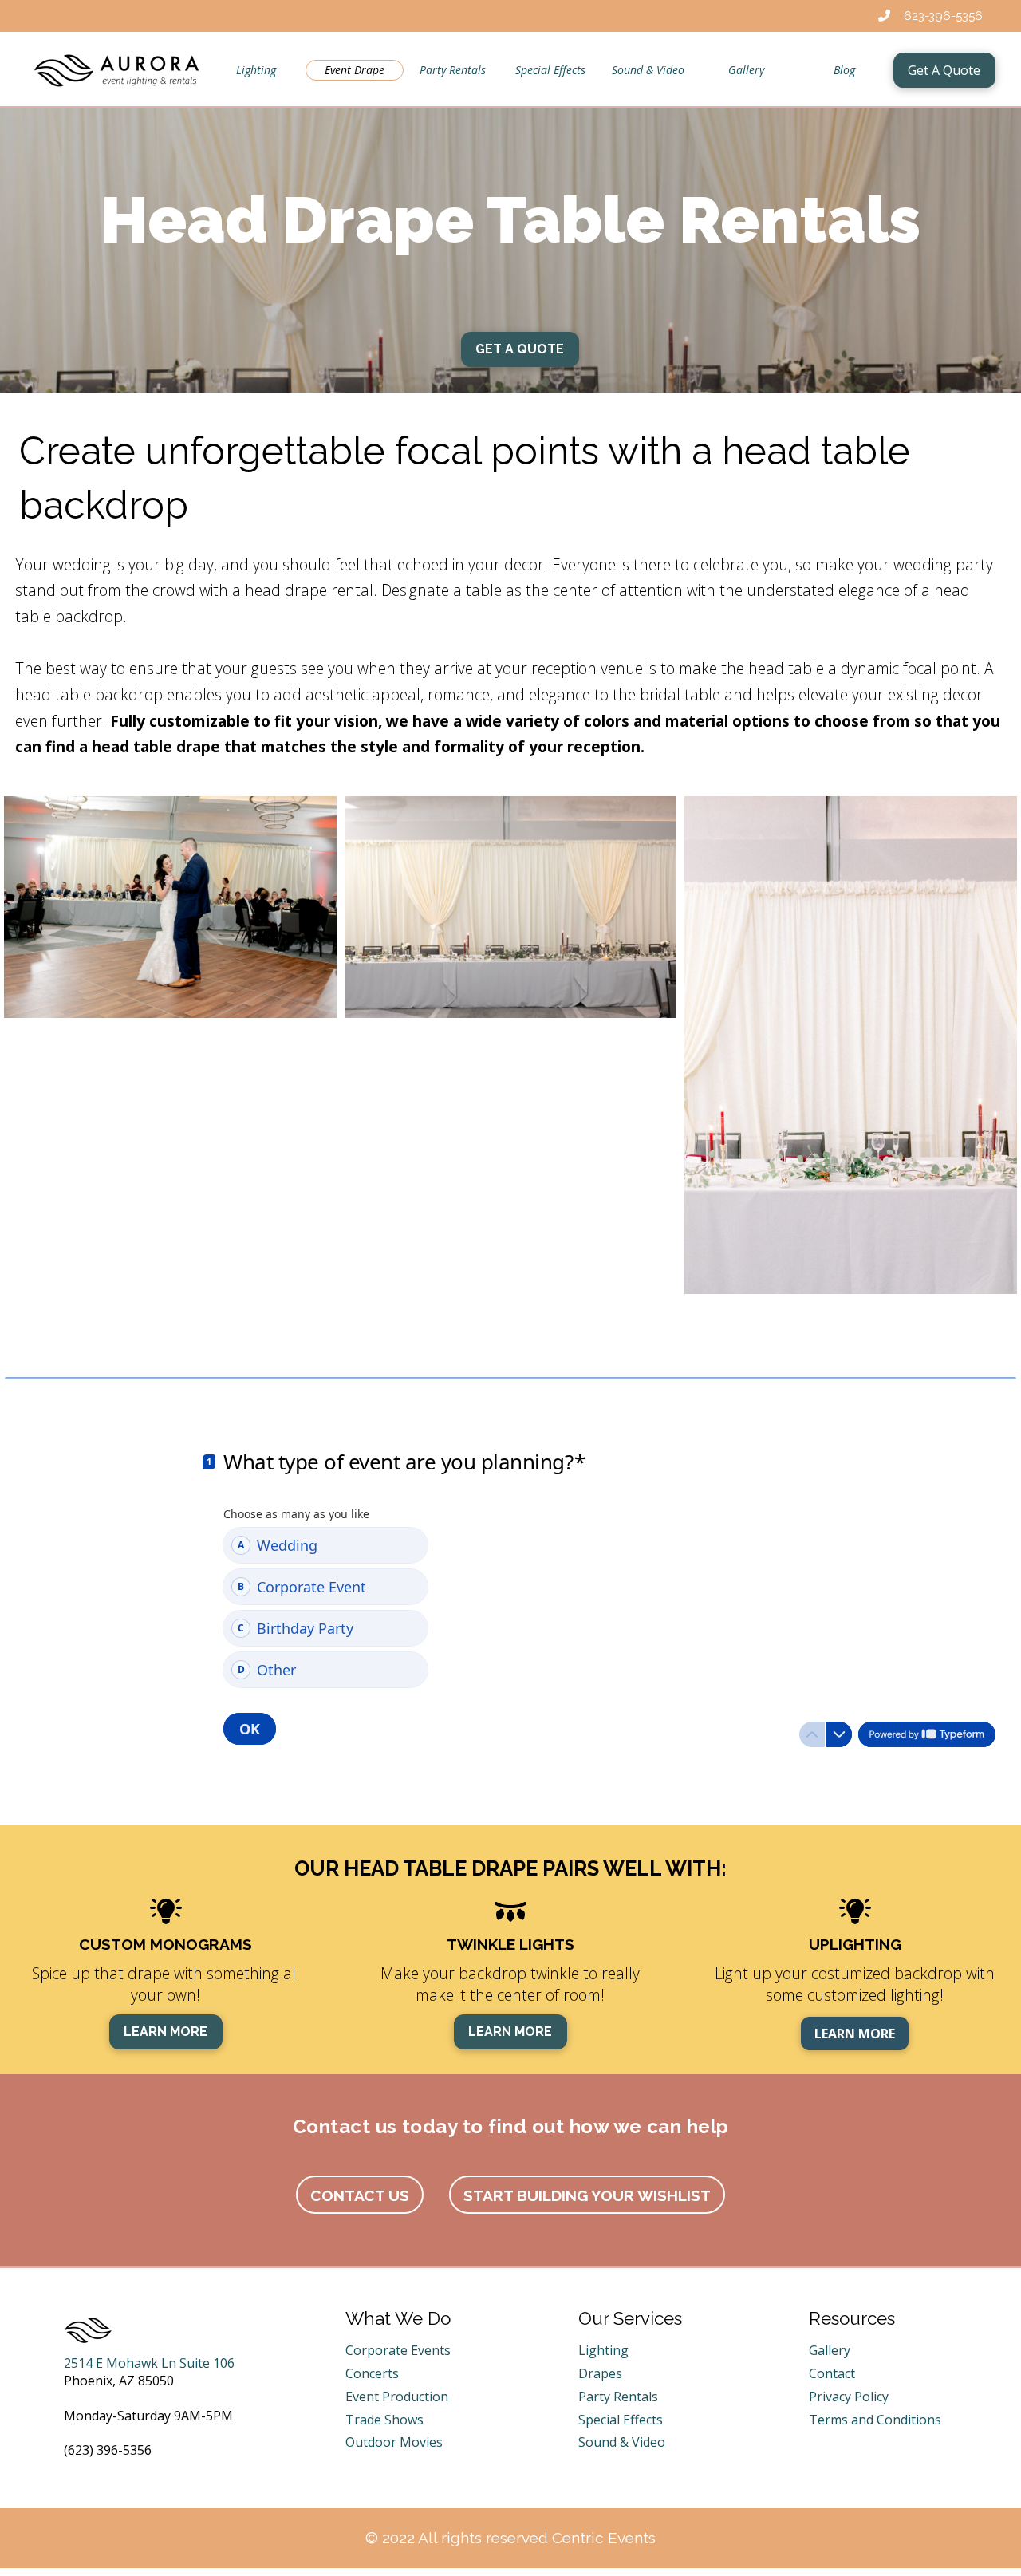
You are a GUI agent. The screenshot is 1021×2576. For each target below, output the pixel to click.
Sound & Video (622, 2442)
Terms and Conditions (875, 2420)
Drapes (600, 2373)
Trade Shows (384, 2420)
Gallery (830, 2350)
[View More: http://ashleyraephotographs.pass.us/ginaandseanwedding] (170, 907)
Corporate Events (398, 2350)
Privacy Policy (849, 2397)
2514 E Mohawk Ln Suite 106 (149, 2363)
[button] (360, 2195)
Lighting (603, 2350)
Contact (832, 2373)
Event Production (397, 2397)
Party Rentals (618, 2397)
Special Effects (621, 2420)
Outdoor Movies (394, 2442)
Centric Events (604, 2538)
